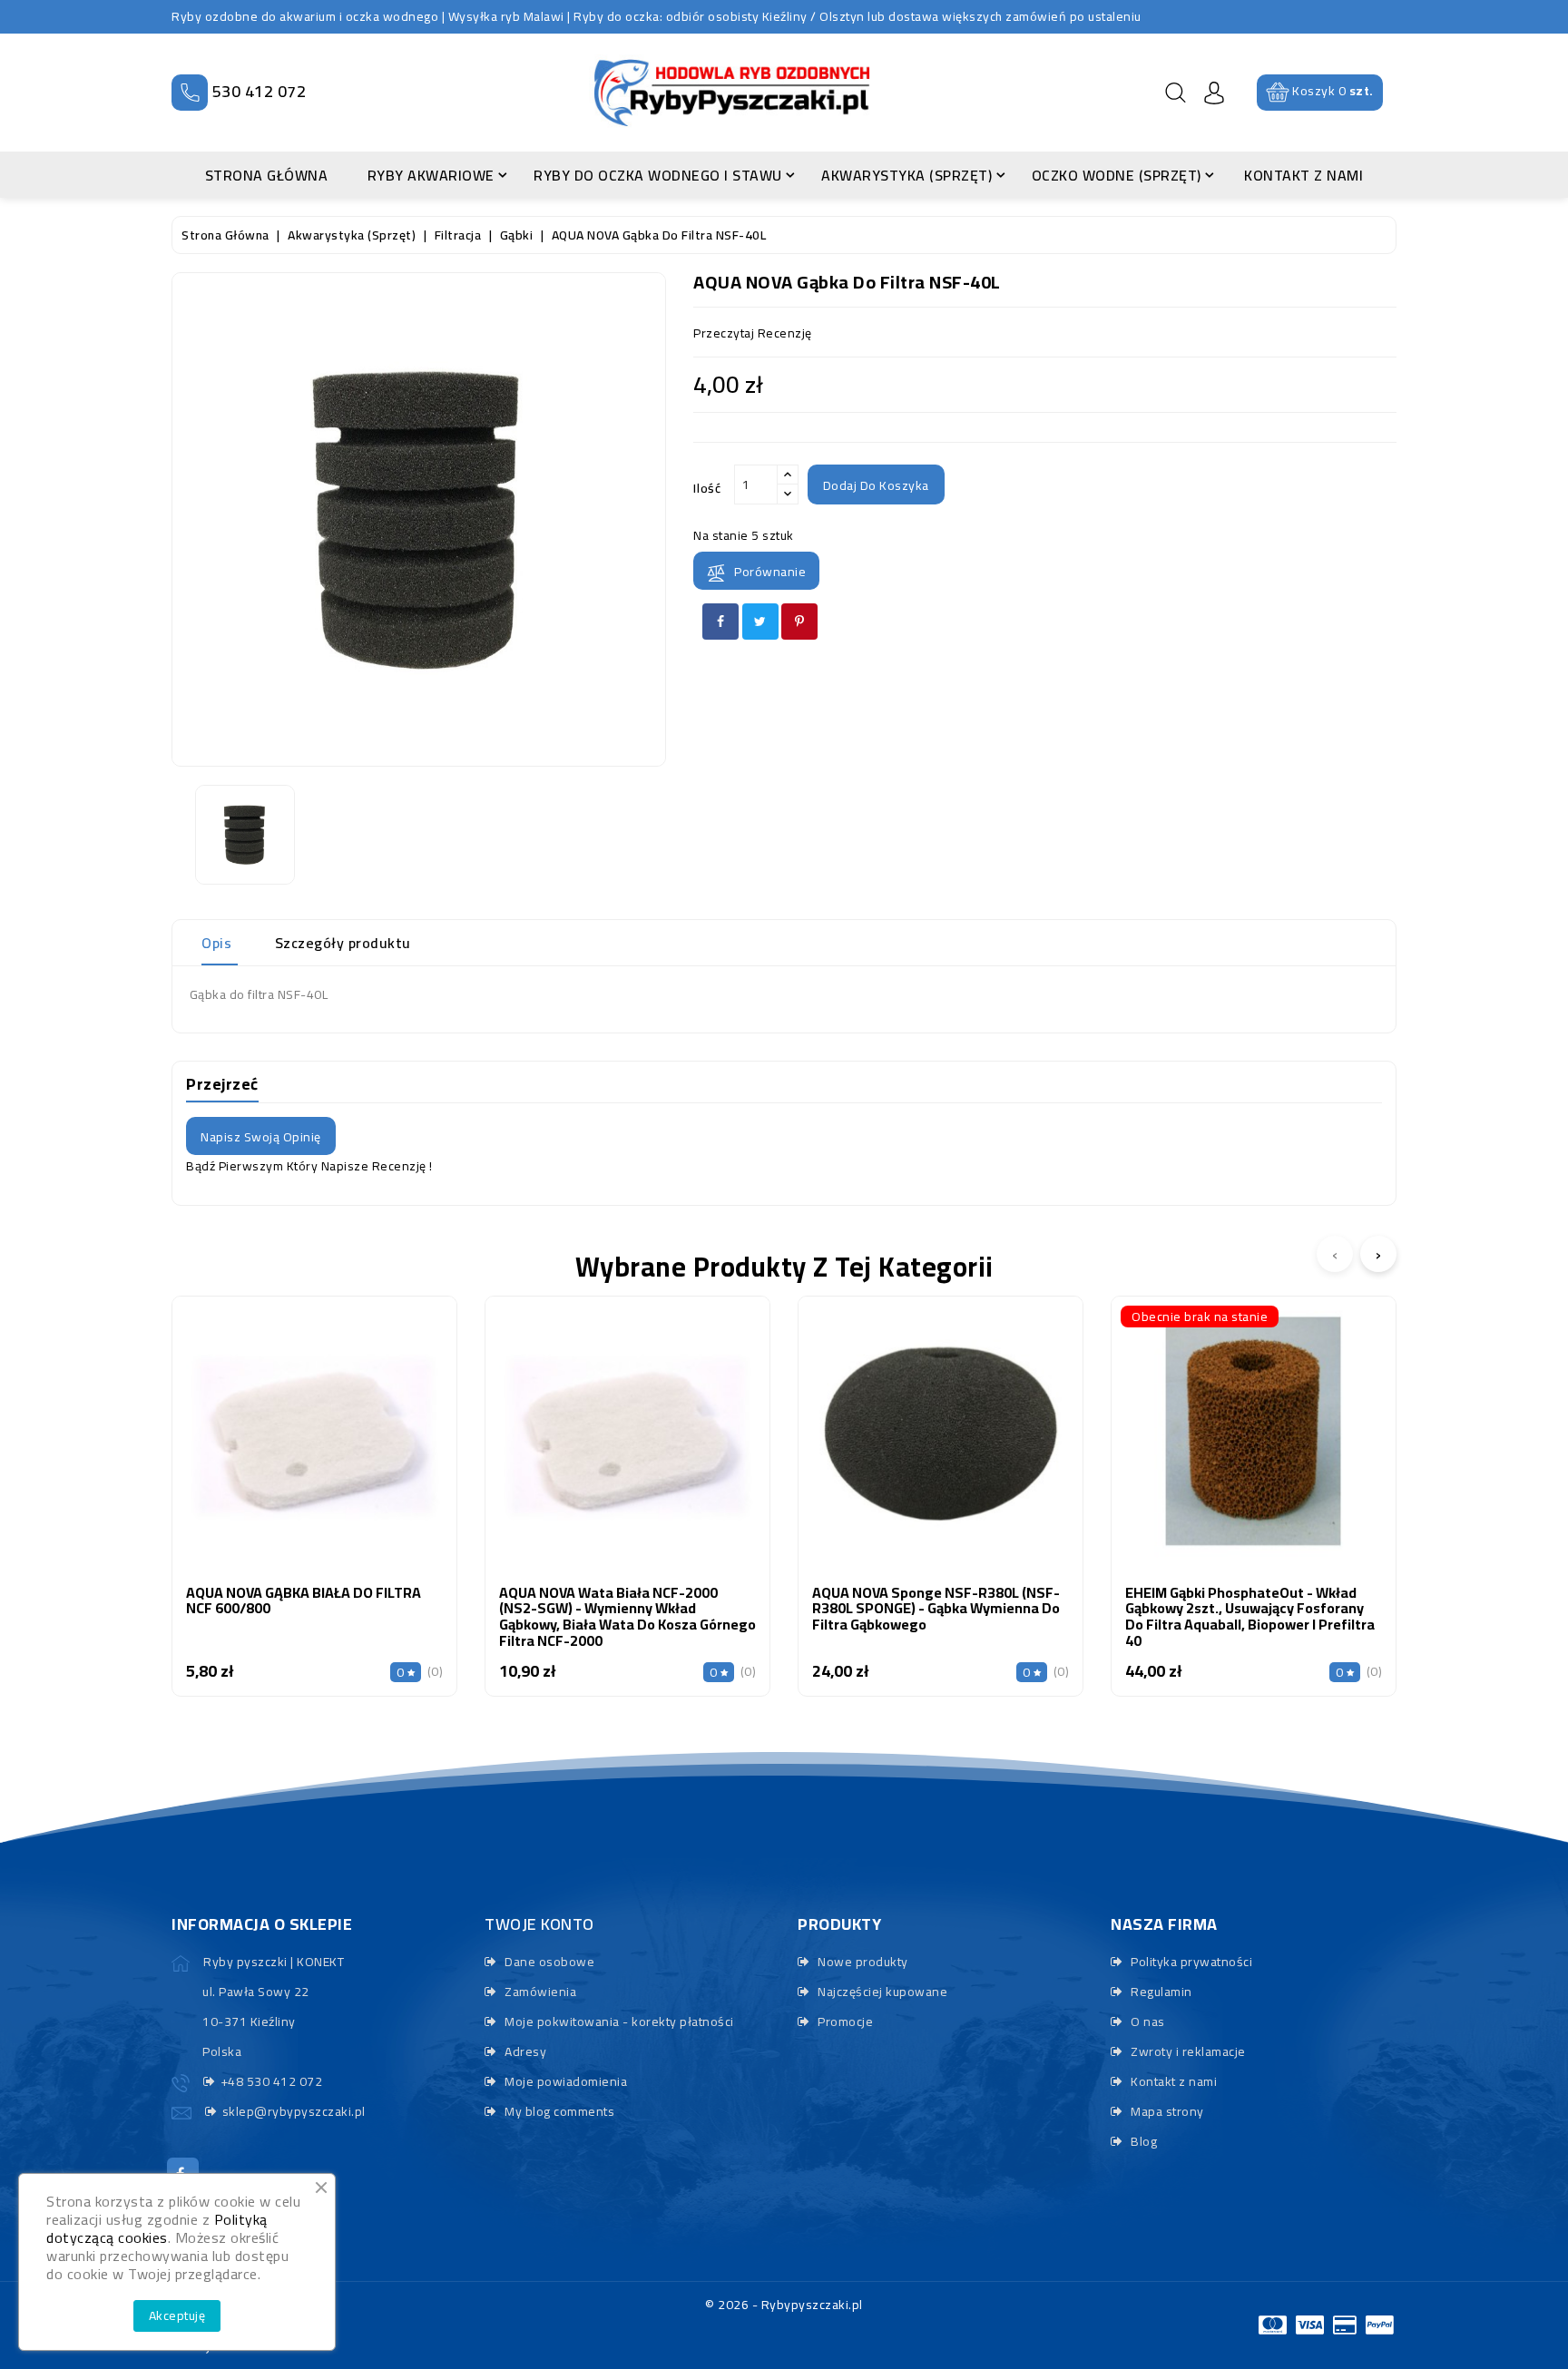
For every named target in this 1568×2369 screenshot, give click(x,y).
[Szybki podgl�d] (363, 1456)
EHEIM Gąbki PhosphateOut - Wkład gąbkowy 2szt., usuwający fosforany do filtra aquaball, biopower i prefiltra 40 (1250, 1616)
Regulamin (1160, 1992)
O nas (1147, 2021)
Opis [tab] (216, 943)
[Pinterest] (799, 622)
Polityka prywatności (1190, 1962)
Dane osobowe (548, 1962)
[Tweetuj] (760, 622)
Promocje (844, 2021)
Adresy (524, 2051)
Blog (1142, 2141)
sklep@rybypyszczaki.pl (294, 2111)
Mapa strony (1166, 2111)
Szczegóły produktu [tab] (343, 943)
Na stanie (721, 535)
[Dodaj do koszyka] (267, 1456)
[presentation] (1335, 1254)
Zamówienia (539, 1992)
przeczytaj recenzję (753, 333)
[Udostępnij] (720, 622)
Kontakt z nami (1172, 2081)
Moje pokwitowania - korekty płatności (618, 2021)
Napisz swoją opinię (261, 1137)
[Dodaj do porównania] (314, 1456)
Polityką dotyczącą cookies (157, 2228)
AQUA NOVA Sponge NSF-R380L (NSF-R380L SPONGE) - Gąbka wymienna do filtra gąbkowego (936, 1608)
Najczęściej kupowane (881, 1992)
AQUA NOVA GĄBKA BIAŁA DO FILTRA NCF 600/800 (304, 1601)
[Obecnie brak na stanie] (1206, 1456)
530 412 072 (260, 91)
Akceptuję (177, 2315)
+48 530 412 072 (271, 2081)
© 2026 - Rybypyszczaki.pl (784, 2305)
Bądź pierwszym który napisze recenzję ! (309, 1166)
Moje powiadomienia (564, 2081)
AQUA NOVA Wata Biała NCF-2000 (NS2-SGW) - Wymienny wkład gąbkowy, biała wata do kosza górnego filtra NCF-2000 (627, 1616)
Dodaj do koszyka (876, 485)
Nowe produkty (862, 1962)
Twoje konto (539, 1924)
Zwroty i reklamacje (1187, 2051)
